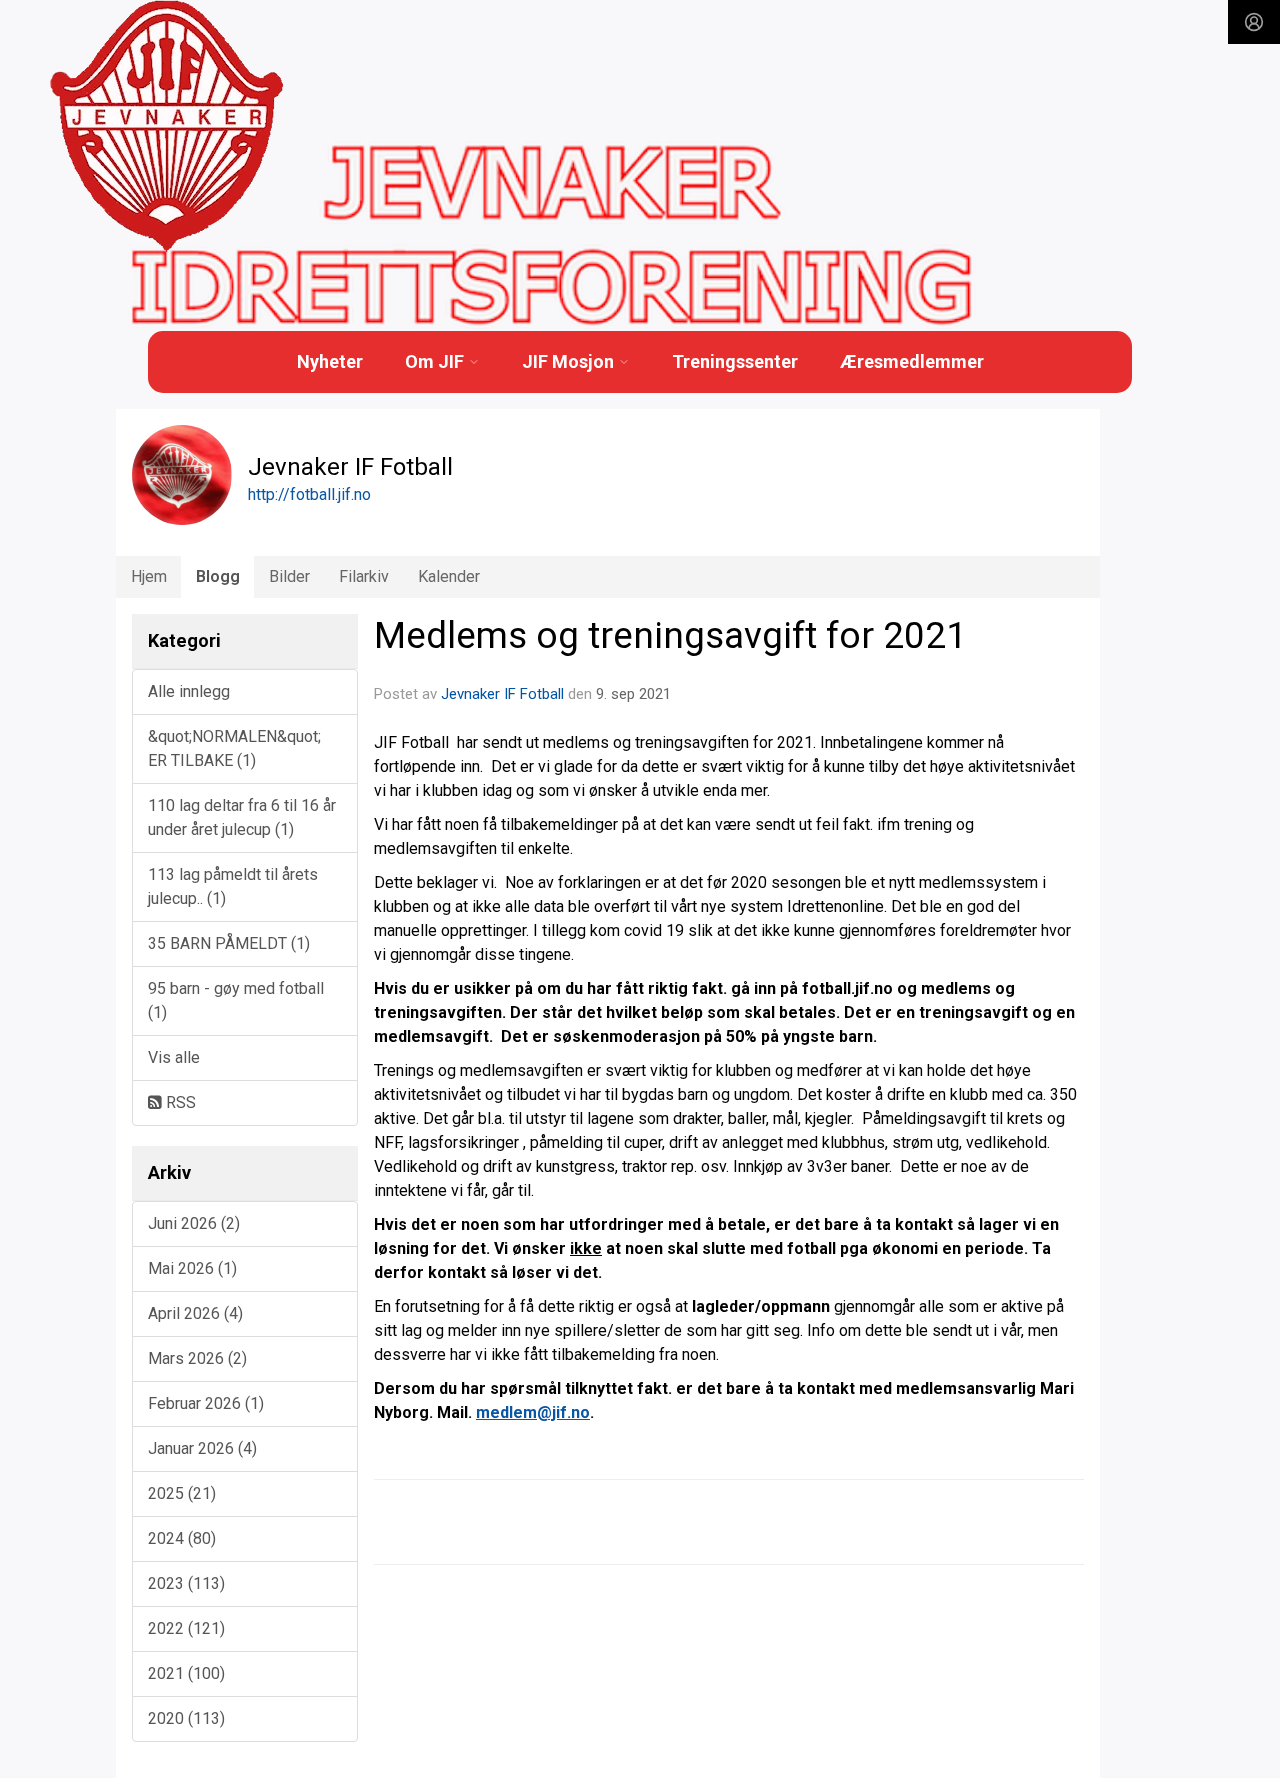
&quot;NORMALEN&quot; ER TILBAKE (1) (234, 748)
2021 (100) (186, 1673)
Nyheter (330, 361)
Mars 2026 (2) (197, 1358)
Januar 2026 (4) (202, 1448)
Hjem (149, 576)
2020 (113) (186, 1718)
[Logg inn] (1254, 22)
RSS (179, 1102)
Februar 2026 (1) (206, 1403)
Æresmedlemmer (912, 361)
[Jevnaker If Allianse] (166, 127)
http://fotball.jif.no (309, 494)
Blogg (218, 576)
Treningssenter (735, 361)
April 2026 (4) (195, 1313)
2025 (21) (182, 1493)
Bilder (289, 576)
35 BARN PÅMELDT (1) (229, 943)
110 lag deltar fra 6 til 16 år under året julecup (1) (242, 817)
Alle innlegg (189, 691)
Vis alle (174, 1057)
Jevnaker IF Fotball (502, 694)
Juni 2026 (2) (194, 1223)
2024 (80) (182, 1538)
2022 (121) (186, 1628)
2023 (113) (186, 1583)
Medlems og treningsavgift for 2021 (670, 635)
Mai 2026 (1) (192, 1268)
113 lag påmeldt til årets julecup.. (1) (233, 886)
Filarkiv (364, 576)
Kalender (449, 576)
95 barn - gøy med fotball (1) (236, 1000)
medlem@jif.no (533, 1412)
